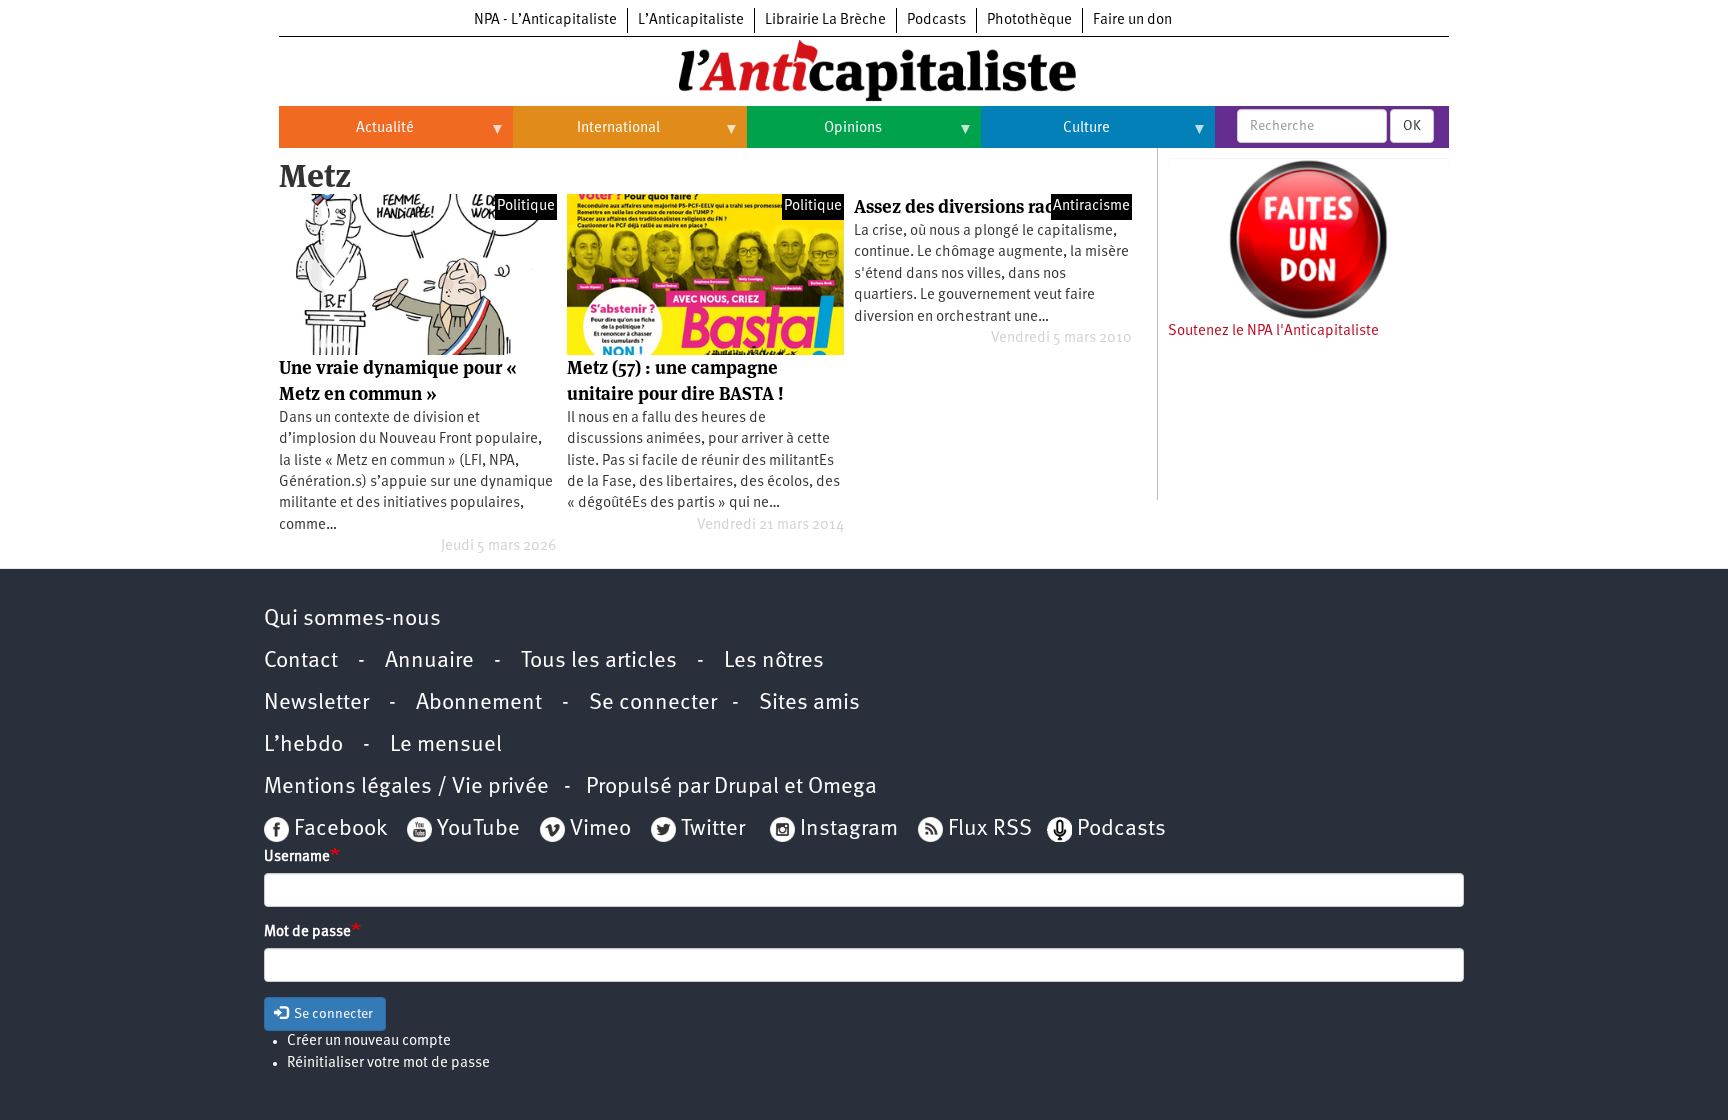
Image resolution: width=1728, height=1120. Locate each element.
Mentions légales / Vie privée (406, 787)
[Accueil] (864, 69)
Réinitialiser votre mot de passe (388, 1063)
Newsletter (316, 703)
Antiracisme (1091, 206)
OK (1412, 126)
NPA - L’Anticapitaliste (545, 20)
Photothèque (1029, 20)
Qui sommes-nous (352, 619)
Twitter (713, 829)
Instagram (849, 829)
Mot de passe (307, 932)
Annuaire (429, 661)
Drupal (746, 787)
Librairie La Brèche (825, 20)
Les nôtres (774, 661)
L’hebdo (303, 745)
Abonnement (479, 703)
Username (297, 857)
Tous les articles (599, 661)
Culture (1045, 136)
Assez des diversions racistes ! (978, 206)
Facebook (338, 829)
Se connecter (653, 703)
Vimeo (600, 829)
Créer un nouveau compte (369, 1041)
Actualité (346, 136)
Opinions (814, 136)
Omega (842, 787)
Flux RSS (990, 829)
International (586, 136)
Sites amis (809, 703)
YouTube (476, 829)
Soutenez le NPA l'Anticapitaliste (1273, 331)
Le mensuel (446, 745)
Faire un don (1132, 20)
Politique (526, 206)
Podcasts (936, 20)
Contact (301, 661)
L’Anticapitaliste (691, 20)
